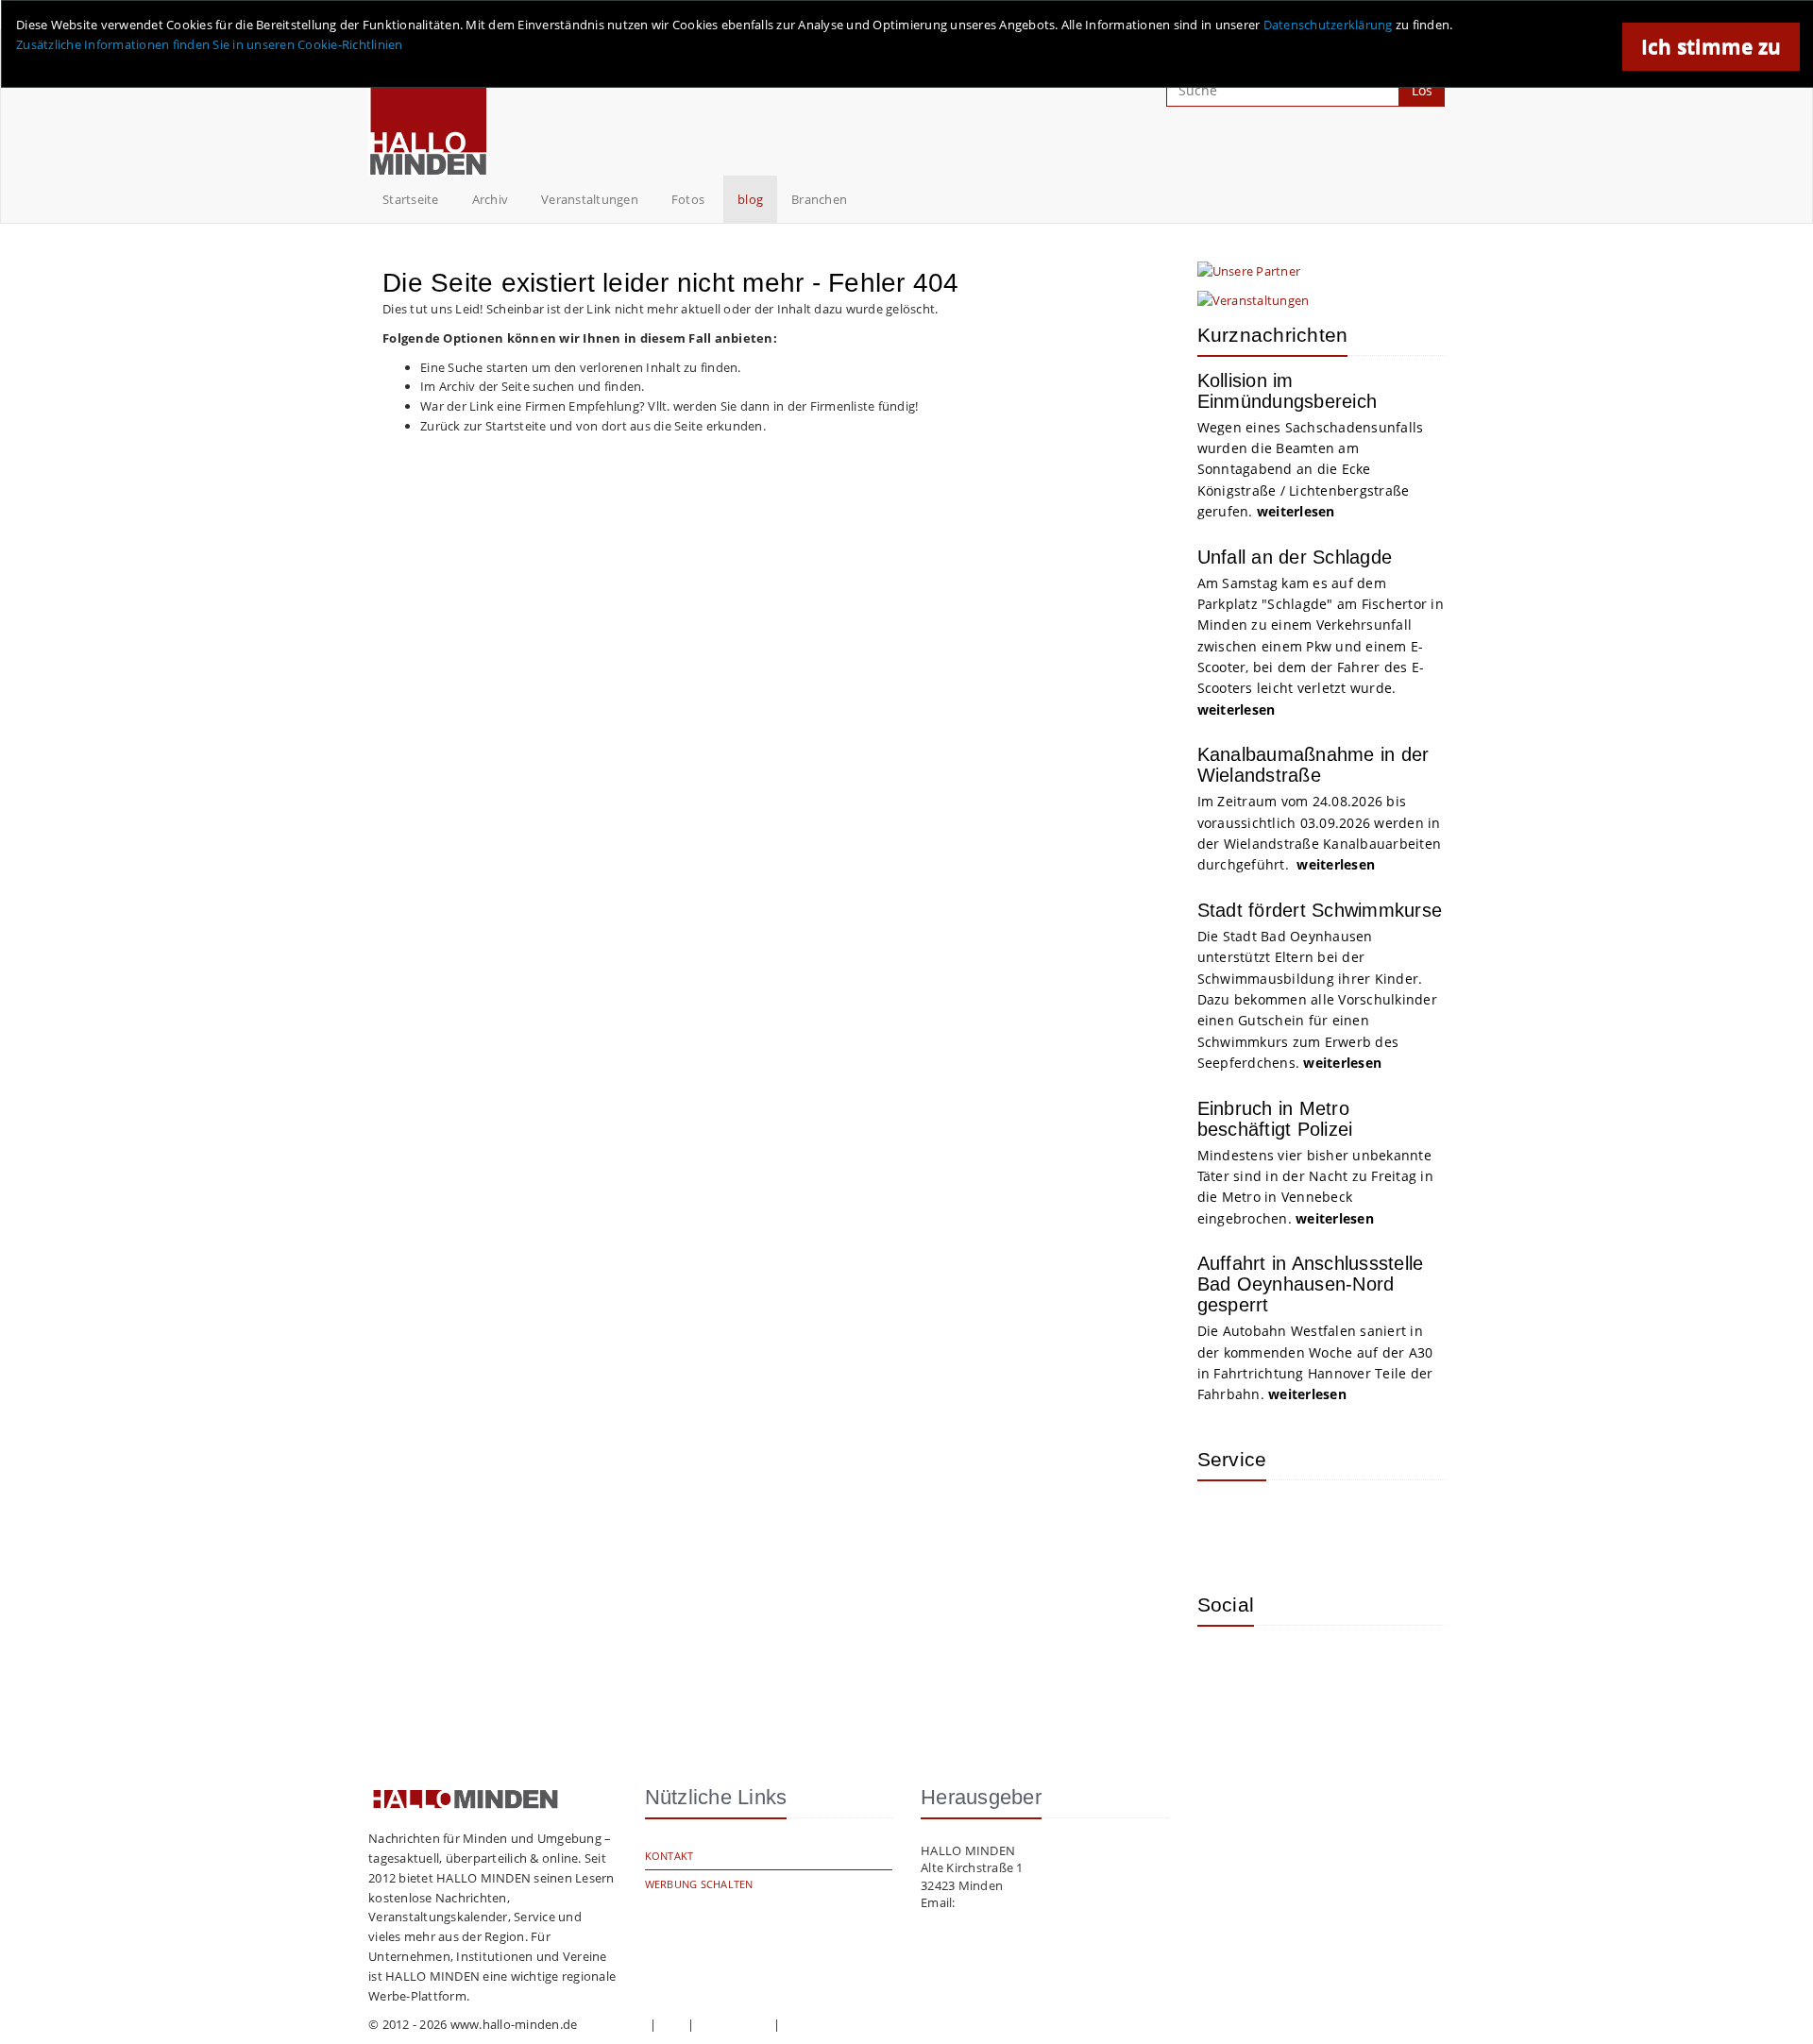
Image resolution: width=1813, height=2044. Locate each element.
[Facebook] (1287, 1668)
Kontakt (669, 1856)
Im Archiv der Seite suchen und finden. (533, 386)
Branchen (819, 199)
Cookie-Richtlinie (832, 2024)
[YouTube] (1348, 1668)
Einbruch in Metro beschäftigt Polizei (1275, 1119)
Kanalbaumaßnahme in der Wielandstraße (1313, 765)
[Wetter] (1226, 1523)
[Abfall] (1348, 1523)
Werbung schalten (699, 1884)
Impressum (614, 2024)
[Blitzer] (1287, 1523)
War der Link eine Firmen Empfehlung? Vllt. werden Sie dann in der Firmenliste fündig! (669, 406)
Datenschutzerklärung (1328, 25)
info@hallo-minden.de (1023, 1902)
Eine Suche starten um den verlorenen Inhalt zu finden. (581, 367)
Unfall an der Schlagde (1295, 557)
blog (750, 199)
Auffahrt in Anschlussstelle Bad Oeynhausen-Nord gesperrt (1311, 1284)
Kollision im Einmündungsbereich (1288, 391)
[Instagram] (1226, 1668)
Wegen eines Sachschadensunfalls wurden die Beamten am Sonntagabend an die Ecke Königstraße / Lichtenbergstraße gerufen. (1311, 470)
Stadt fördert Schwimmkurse (1320, 910)
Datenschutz (734, 2024)
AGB (672, 2024)
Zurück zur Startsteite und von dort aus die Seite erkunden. (593, 426)
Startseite (411, 199)
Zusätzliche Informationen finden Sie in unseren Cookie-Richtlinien (210, 44)
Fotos (688, 199)
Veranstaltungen (590, 199)
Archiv (491, 199)
